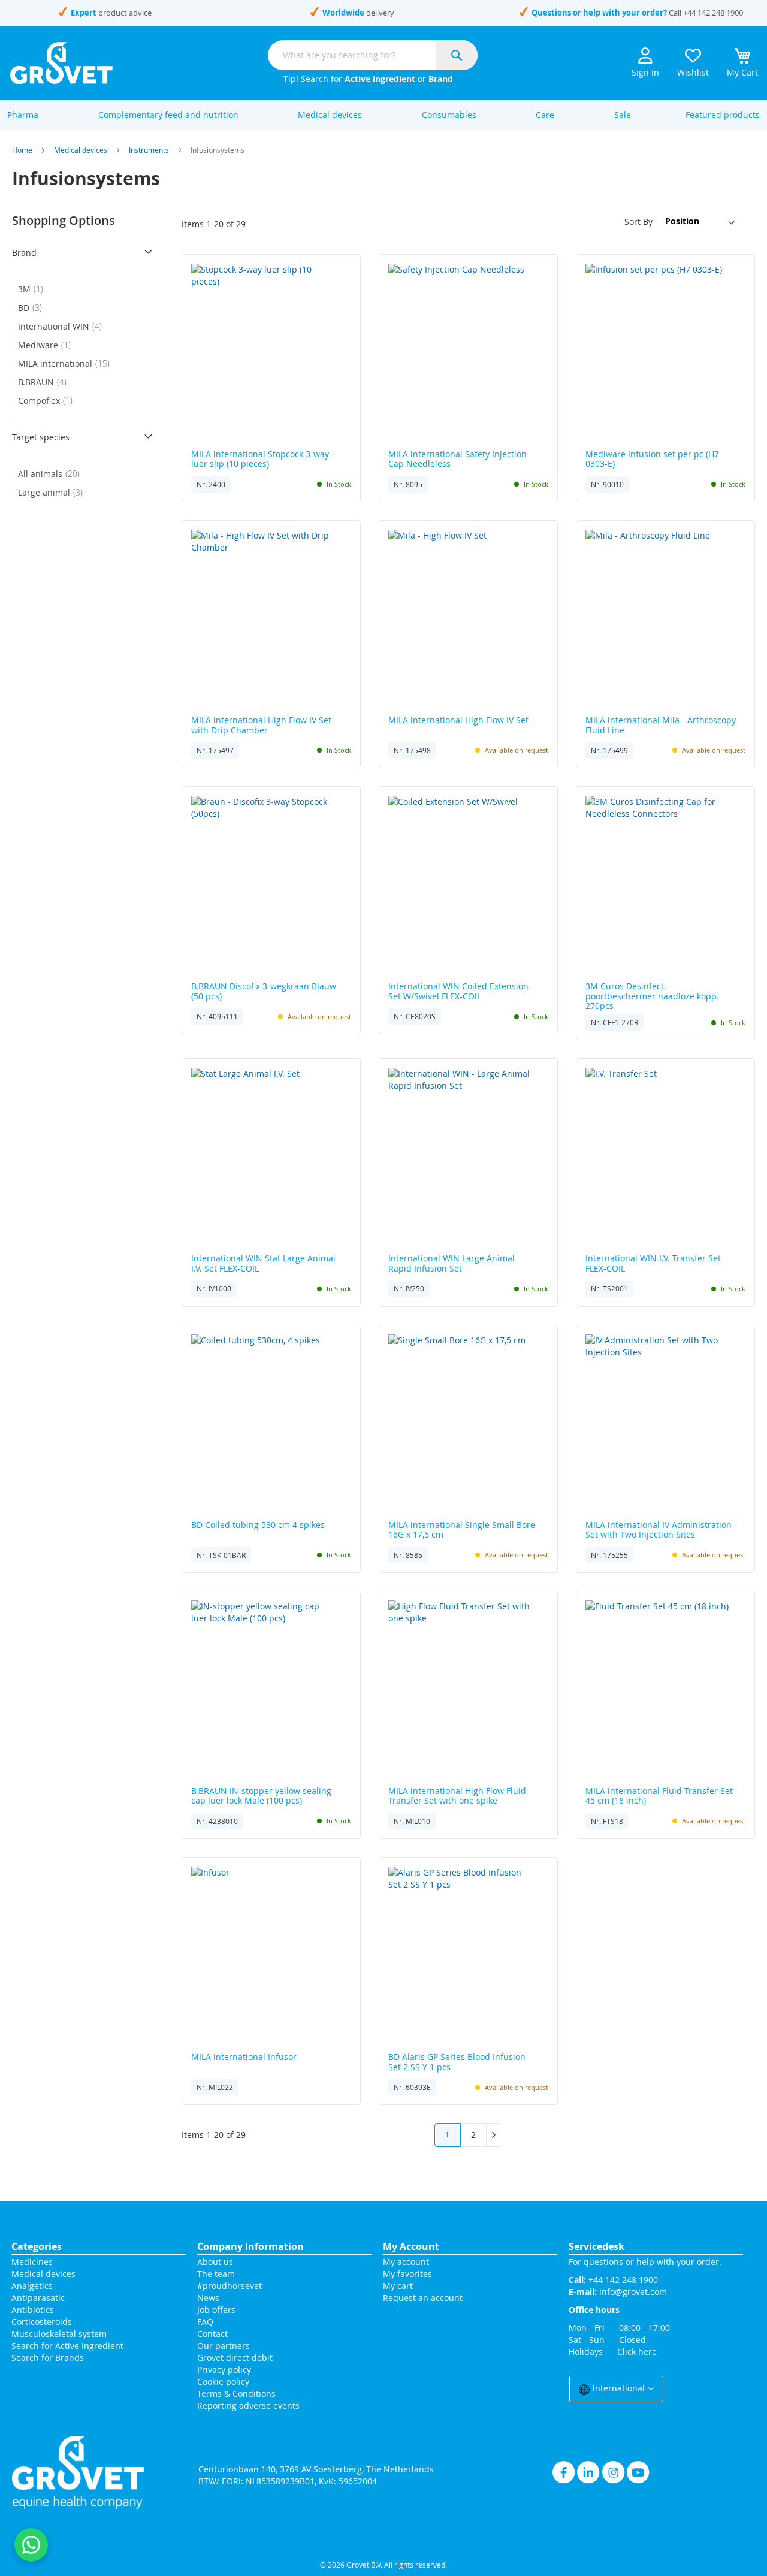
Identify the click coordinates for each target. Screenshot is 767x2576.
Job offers (216, 2310)
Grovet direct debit (235, 2358)
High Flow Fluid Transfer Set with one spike (457, 1796)
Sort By (638, 221)
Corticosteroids (42, 2322)
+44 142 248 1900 (713, 13)
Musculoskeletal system (59, 2334)
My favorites (407, 2274)
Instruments (149, 150)
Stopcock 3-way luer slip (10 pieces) (260, 460)
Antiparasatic (38, 2298)
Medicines (32, 2262)
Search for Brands (48, 2358)
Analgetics (32, 2286)
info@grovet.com (633, 2292)
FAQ (205, 2322)
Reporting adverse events (248, 2406)
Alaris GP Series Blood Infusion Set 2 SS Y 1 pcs (457, 2062)
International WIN (64, 326)
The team (216, 2274)
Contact (214, 2334)
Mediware (48, 345)
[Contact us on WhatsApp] (31, 2545)
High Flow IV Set (458, 721)
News (208, 2298)
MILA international (67, 363)
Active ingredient (380, 79)
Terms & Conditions (236, 2394)
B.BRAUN (46, 382)
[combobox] (373, 55)
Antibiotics (33, 2310)
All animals (52, 474)
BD (34, 308)
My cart (398, 2286)
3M (34, 289)
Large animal (54, 492)
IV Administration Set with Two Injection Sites (659, 1530)
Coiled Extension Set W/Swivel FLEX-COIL (458, 992)
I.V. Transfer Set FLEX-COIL (653, 1264)
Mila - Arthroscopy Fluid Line (661, 726)
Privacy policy (224, 2370)
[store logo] (61, 63)
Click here (637, 2352)
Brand (441, 79)
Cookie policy (223, 2382)
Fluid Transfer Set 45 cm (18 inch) (659, 1796)
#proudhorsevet (230, 2286)
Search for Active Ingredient (67, 2346)
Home (22, 150)
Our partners (224, 2346)
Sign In (645, 72)
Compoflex (49, 401)
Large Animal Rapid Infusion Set (452, 1264)
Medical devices (81, 150)
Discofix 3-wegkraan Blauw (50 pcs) (264, 992)
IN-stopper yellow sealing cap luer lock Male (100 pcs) (261, 1796)
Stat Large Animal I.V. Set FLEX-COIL (263, 1264)
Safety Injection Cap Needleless (458, 460)
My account (406, 2262)
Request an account (423, 2298)
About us (215, 2262)
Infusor (244, 2057)
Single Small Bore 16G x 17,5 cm (462, 1530)
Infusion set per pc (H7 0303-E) (652, 460)
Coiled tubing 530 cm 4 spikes (258, 1525)
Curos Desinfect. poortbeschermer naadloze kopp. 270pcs (652, 996)
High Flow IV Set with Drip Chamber (261, 726)
